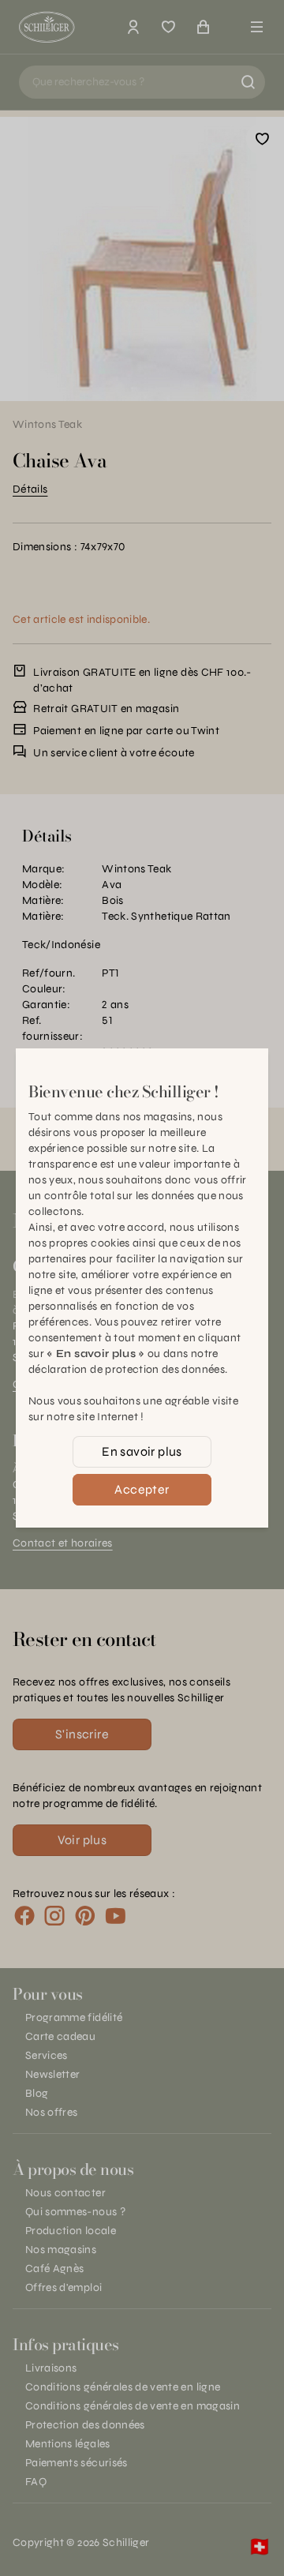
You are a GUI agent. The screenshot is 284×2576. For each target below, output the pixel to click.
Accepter (142, 1489)
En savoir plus (142, 1451)
